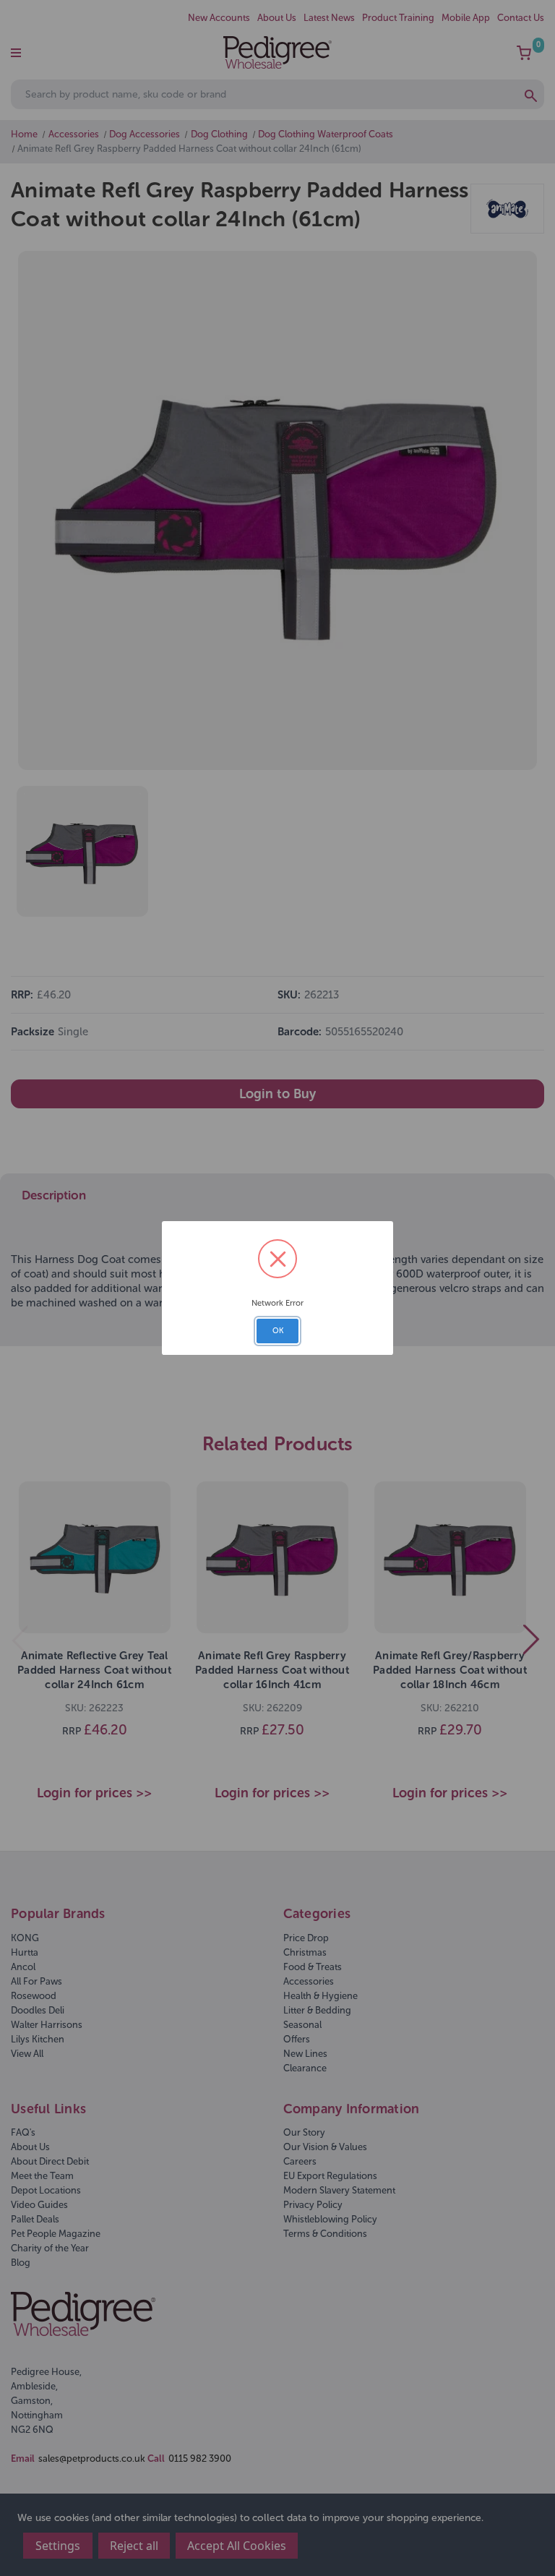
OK (278, 1331)
